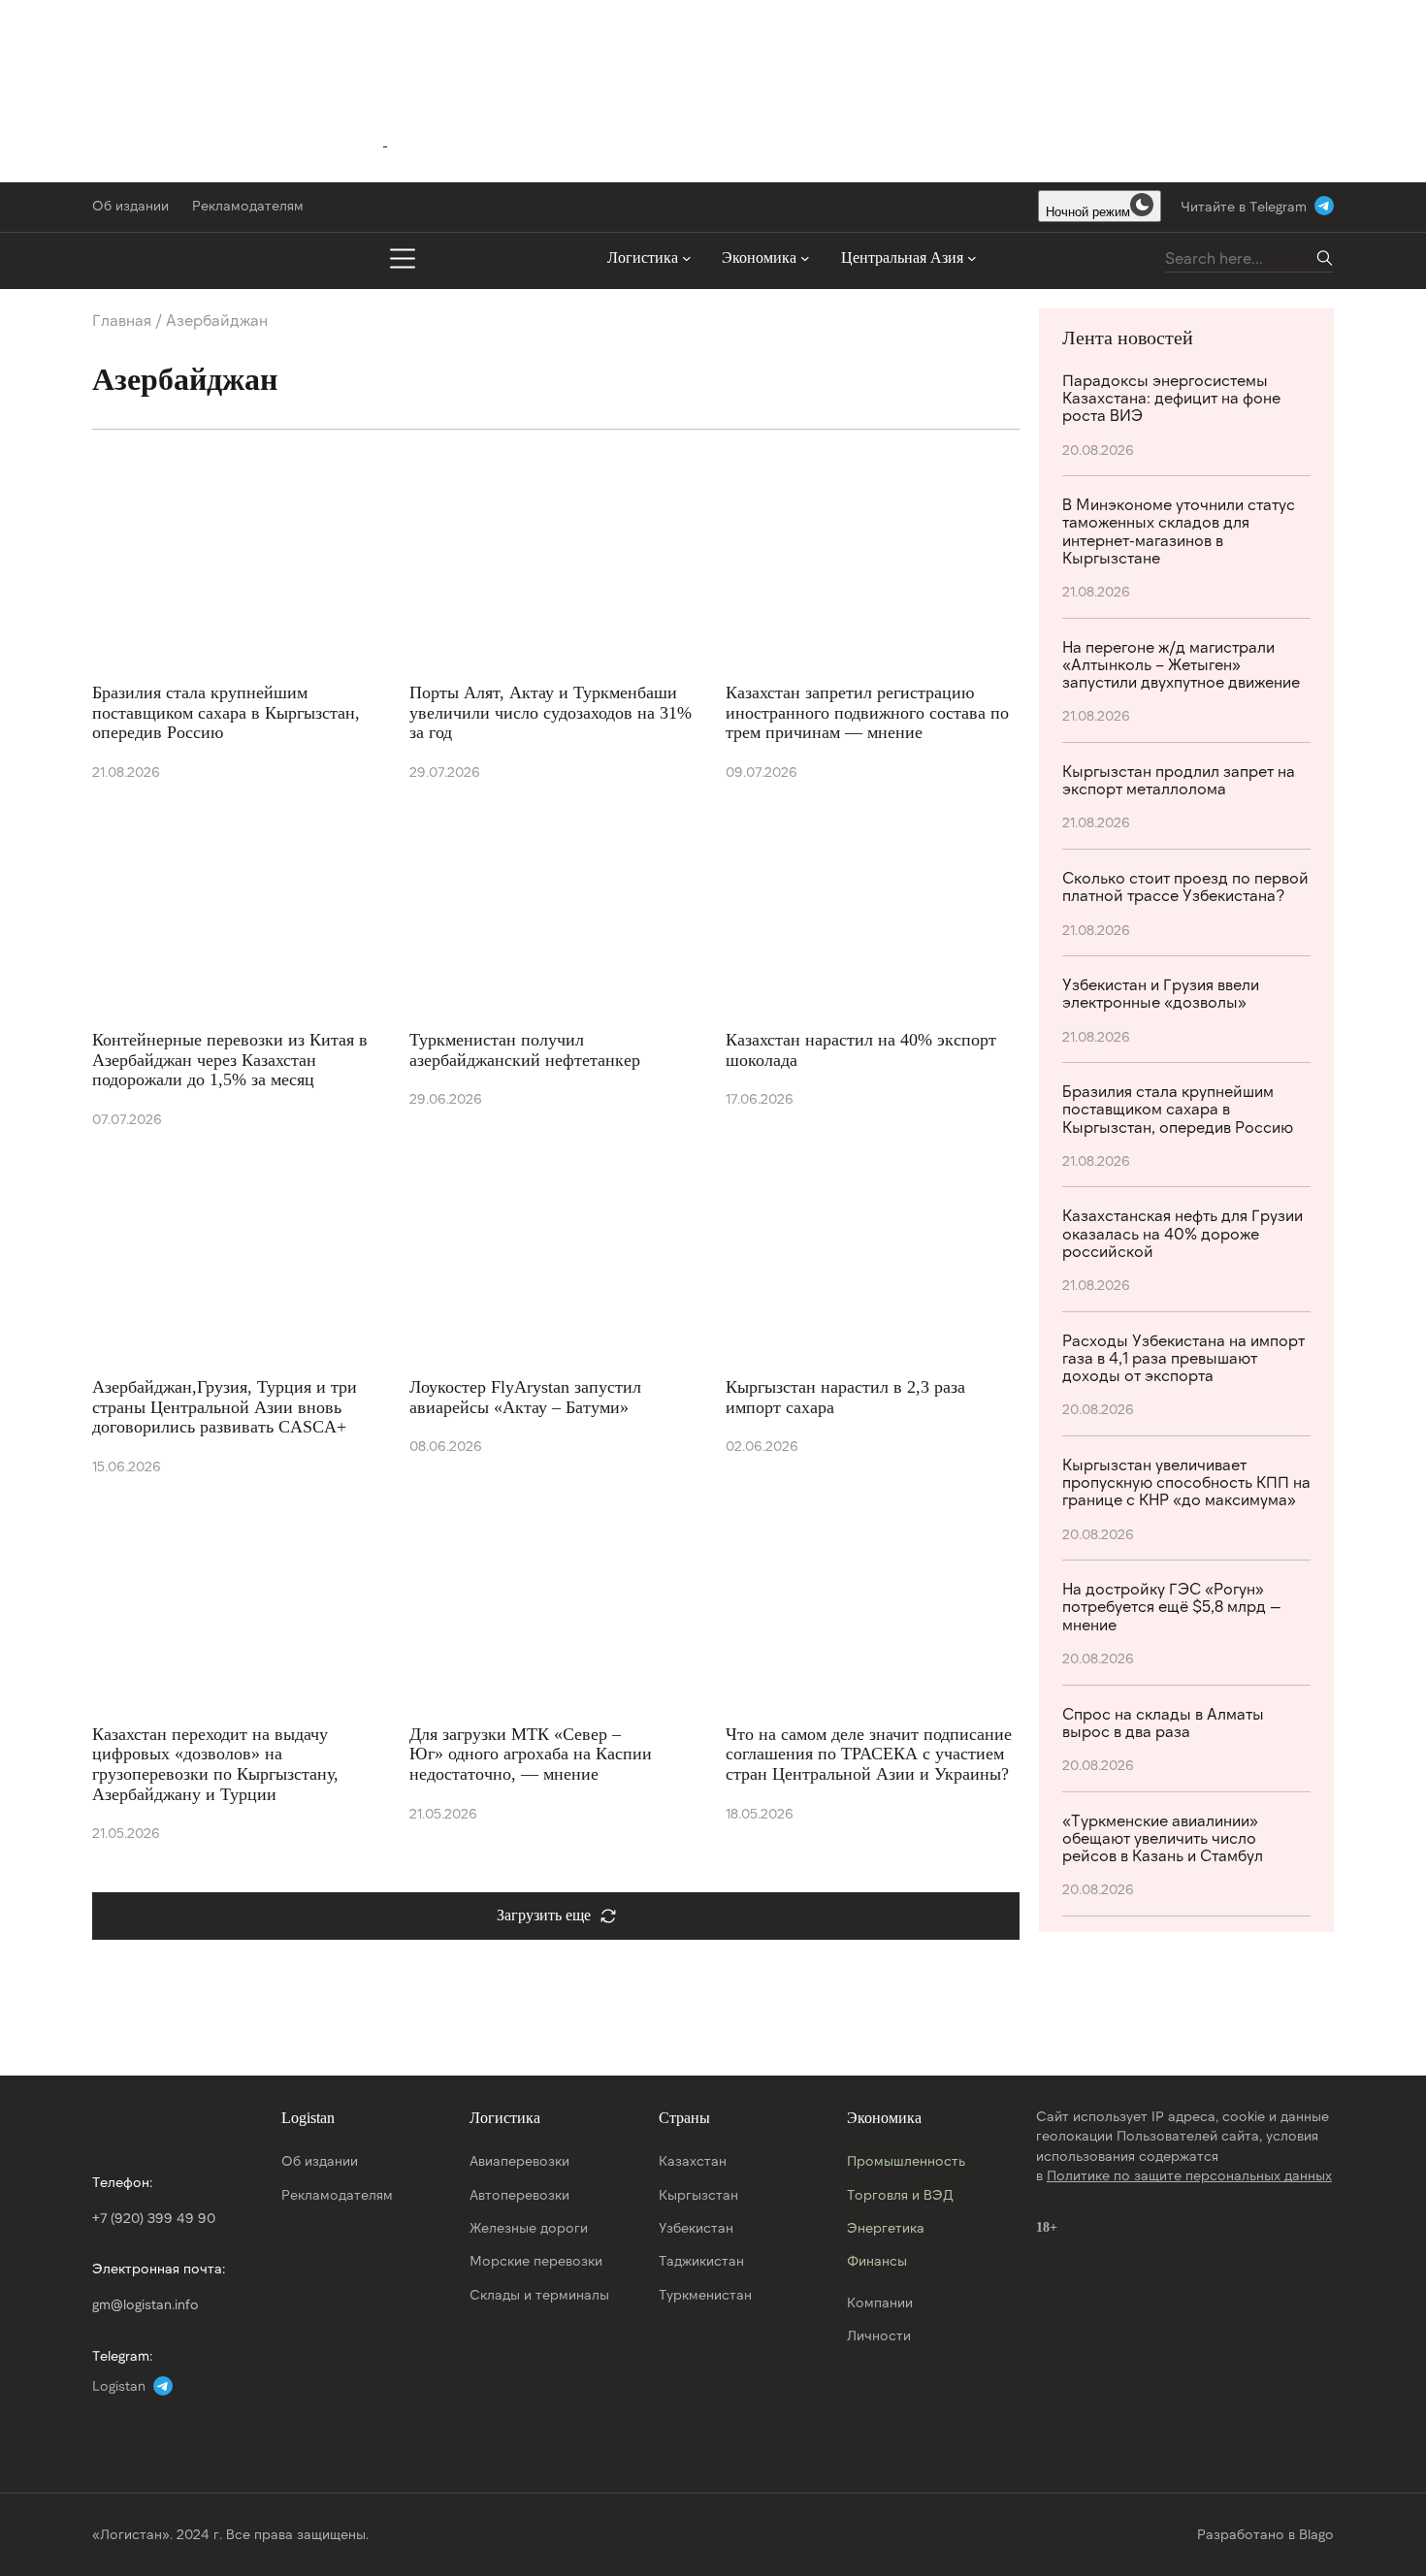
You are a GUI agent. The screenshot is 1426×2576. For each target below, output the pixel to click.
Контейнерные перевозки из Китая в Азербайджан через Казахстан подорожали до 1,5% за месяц (230, 1060)
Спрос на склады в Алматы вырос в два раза (1163, 1723)
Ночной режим (1088, 212)
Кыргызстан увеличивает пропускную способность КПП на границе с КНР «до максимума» (1186, 1482)
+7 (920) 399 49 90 (154, 2218)
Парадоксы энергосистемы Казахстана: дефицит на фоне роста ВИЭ (1171, 398)
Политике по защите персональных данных (1189, 2175)
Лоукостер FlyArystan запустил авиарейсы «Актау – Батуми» (525, 1397)
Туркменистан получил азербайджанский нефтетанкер (525, 1050)
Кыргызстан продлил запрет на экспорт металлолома (1179, 780)
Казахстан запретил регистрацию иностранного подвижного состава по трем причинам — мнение (867, 712)
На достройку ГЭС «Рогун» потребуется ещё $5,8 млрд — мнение (1172, 1606)
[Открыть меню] (403, 258)
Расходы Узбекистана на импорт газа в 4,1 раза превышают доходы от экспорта (1183, 1358)
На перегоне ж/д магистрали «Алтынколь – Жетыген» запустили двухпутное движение (1181, 664)
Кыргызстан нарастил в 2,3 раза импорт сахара (845, 1397)
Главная (122, 320)
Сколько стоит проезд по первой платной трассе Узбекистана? (1185, 886)
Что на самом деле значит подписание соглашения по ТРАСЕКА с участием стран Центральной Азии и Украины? (869, 1754)
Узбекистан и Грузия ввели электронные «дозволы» (1161, 993)
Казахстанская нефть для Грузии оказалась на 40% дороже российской (1183, 1233)
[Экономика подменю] (805, 258)
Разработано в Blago (1265, 2534)
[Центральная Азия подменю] (972, 258)
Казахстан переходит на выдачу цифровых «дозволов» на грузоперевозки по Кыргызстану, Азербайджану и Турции (215, 1764)
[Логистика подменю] (687, 258)
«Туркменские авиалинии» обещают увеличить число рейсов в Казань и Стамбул (1163, 1838)
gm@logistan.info (146, 2304)
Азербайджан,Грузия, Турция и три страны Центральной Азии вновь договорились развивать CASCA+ (225, 1407)
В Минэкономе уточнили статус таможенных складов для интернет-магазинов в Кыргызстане (1179, 531)
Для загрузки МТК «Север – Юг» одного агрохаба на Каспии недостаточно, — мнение (531, 1754)
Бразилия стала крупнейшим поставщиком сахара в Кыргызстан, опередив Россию (226, 712)
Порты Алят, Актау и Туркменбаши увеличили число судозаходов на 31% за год (551, 712)
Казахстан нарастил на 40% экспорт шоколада (861, 1050)
